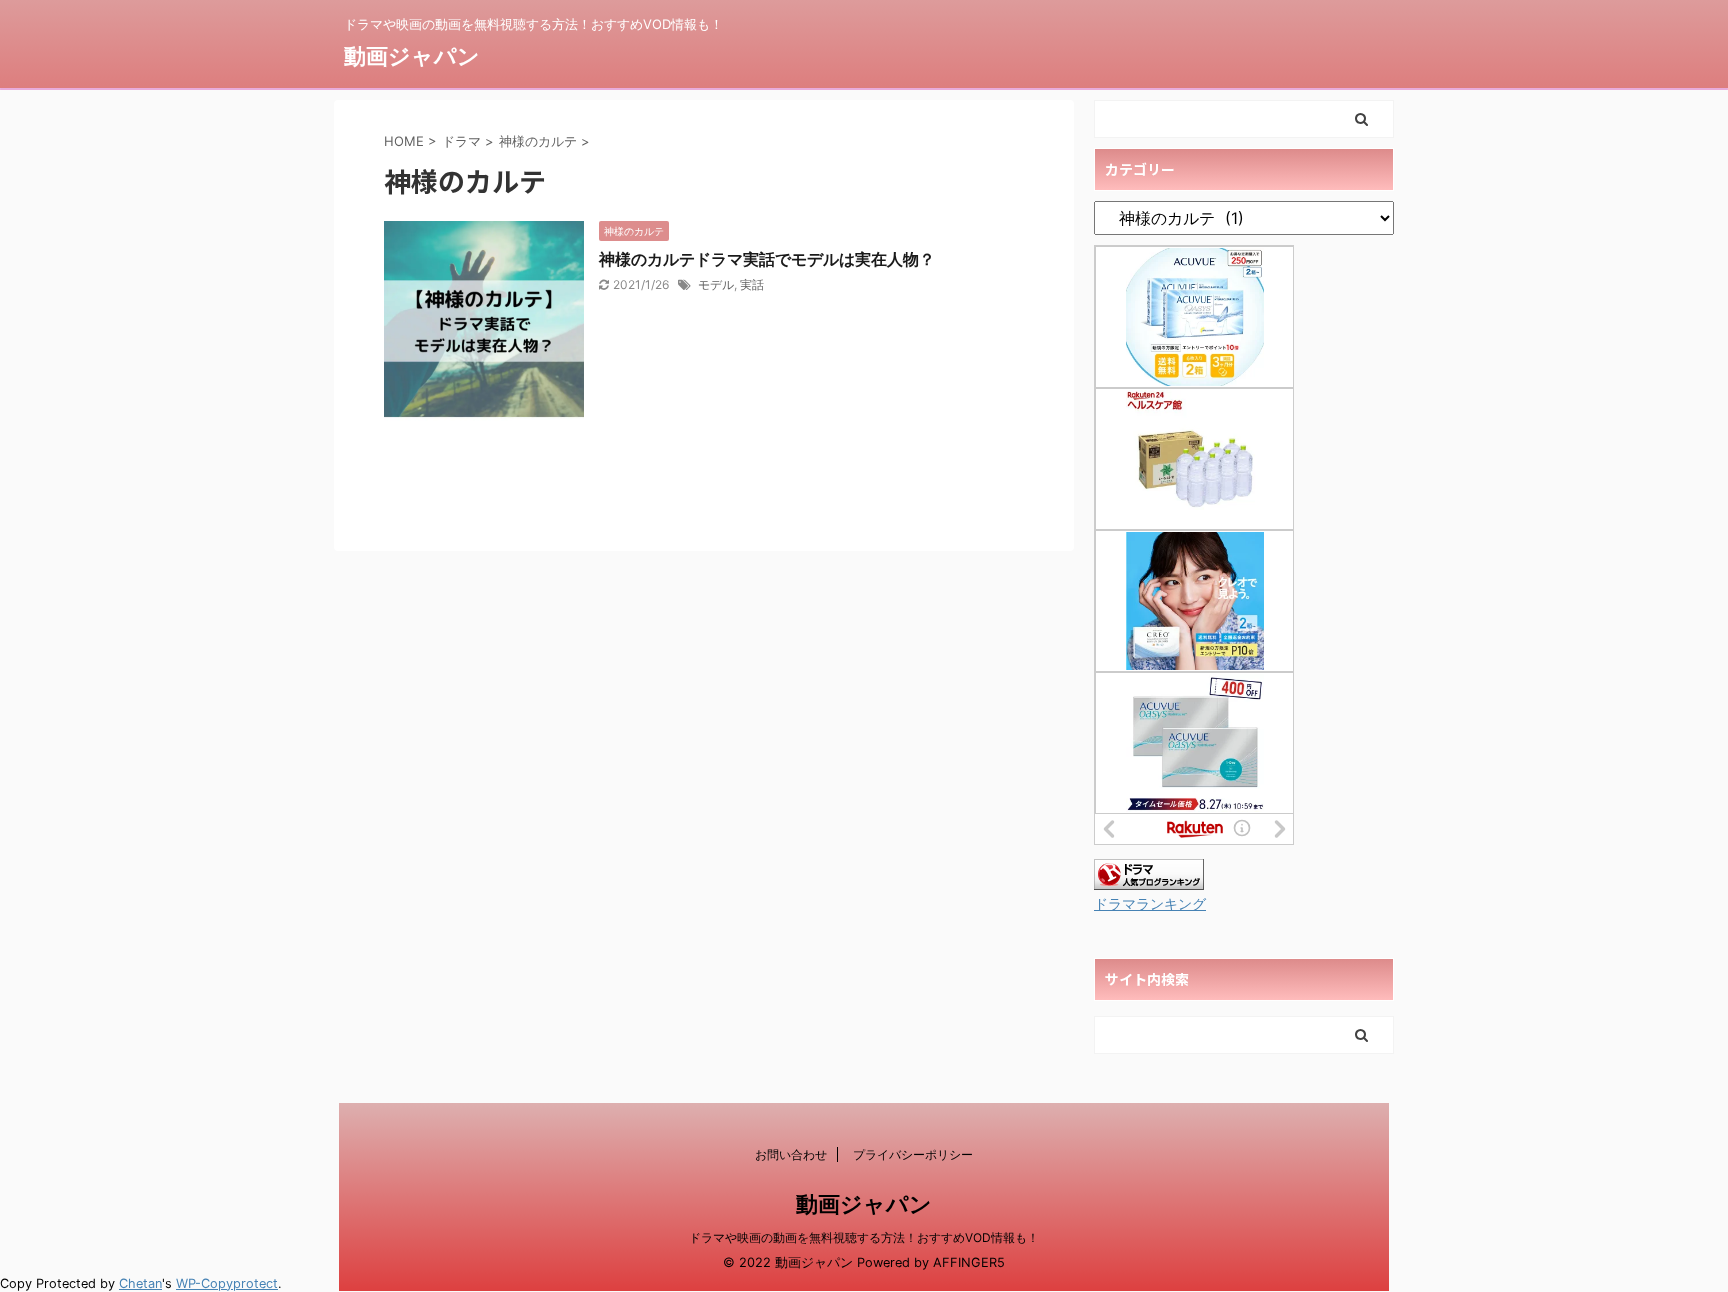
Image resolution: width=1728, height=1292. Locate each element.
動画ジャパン (412, 56)
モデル (716, 284)
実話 (752, 284)
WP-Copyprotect (227, 1283)
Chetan (140, 1283)
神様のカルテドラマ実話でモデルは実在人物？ (767, 259)
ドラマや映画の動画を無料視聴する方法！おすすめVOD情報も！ (864, 1237)
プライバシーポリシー (913, 1154)
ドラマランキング (1150, 904)
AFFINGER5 (969, 1262)
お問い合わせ (791, 1154)
